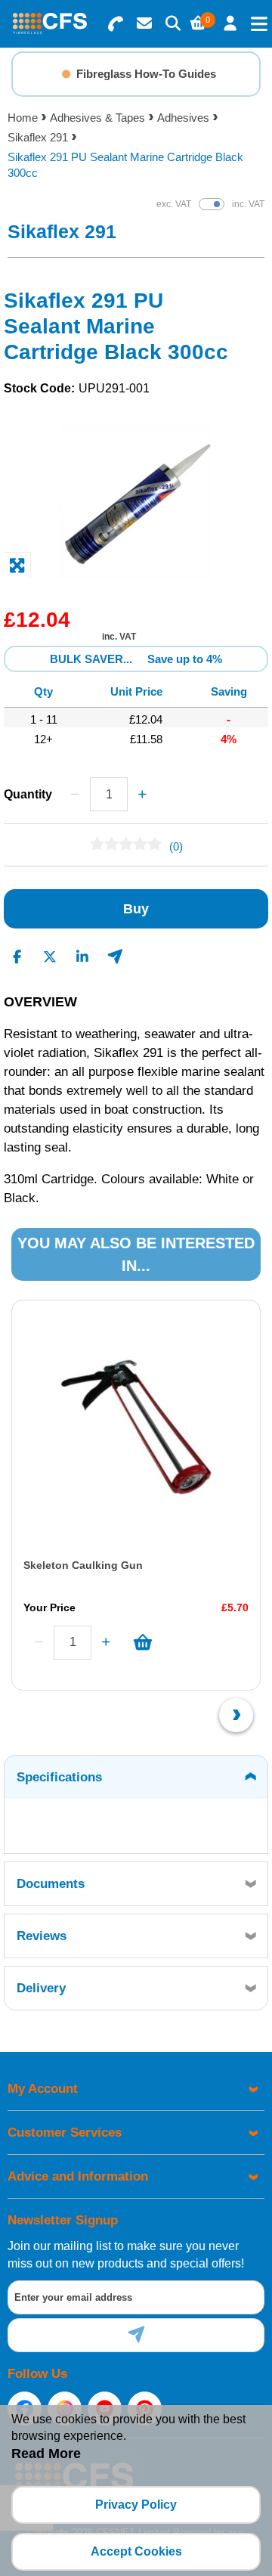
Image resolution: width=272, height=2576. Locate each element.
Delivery (41, 1988)
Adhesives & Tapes (97, 118)
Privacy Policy (136, 2505)
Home (23, 118)
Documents (51, 1884)
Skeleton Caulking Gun (83, 1565)
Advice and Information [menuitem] (78, 2176)
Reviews (42, 1936)
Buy (136, 909)
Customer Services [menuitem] (65, 2133)
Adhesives (183, 118)
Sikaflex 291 (38, 137)
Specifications (59, 1777)
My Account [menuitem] (43, 2089)
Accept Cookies (136, 2551)
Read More (46, 2454)
